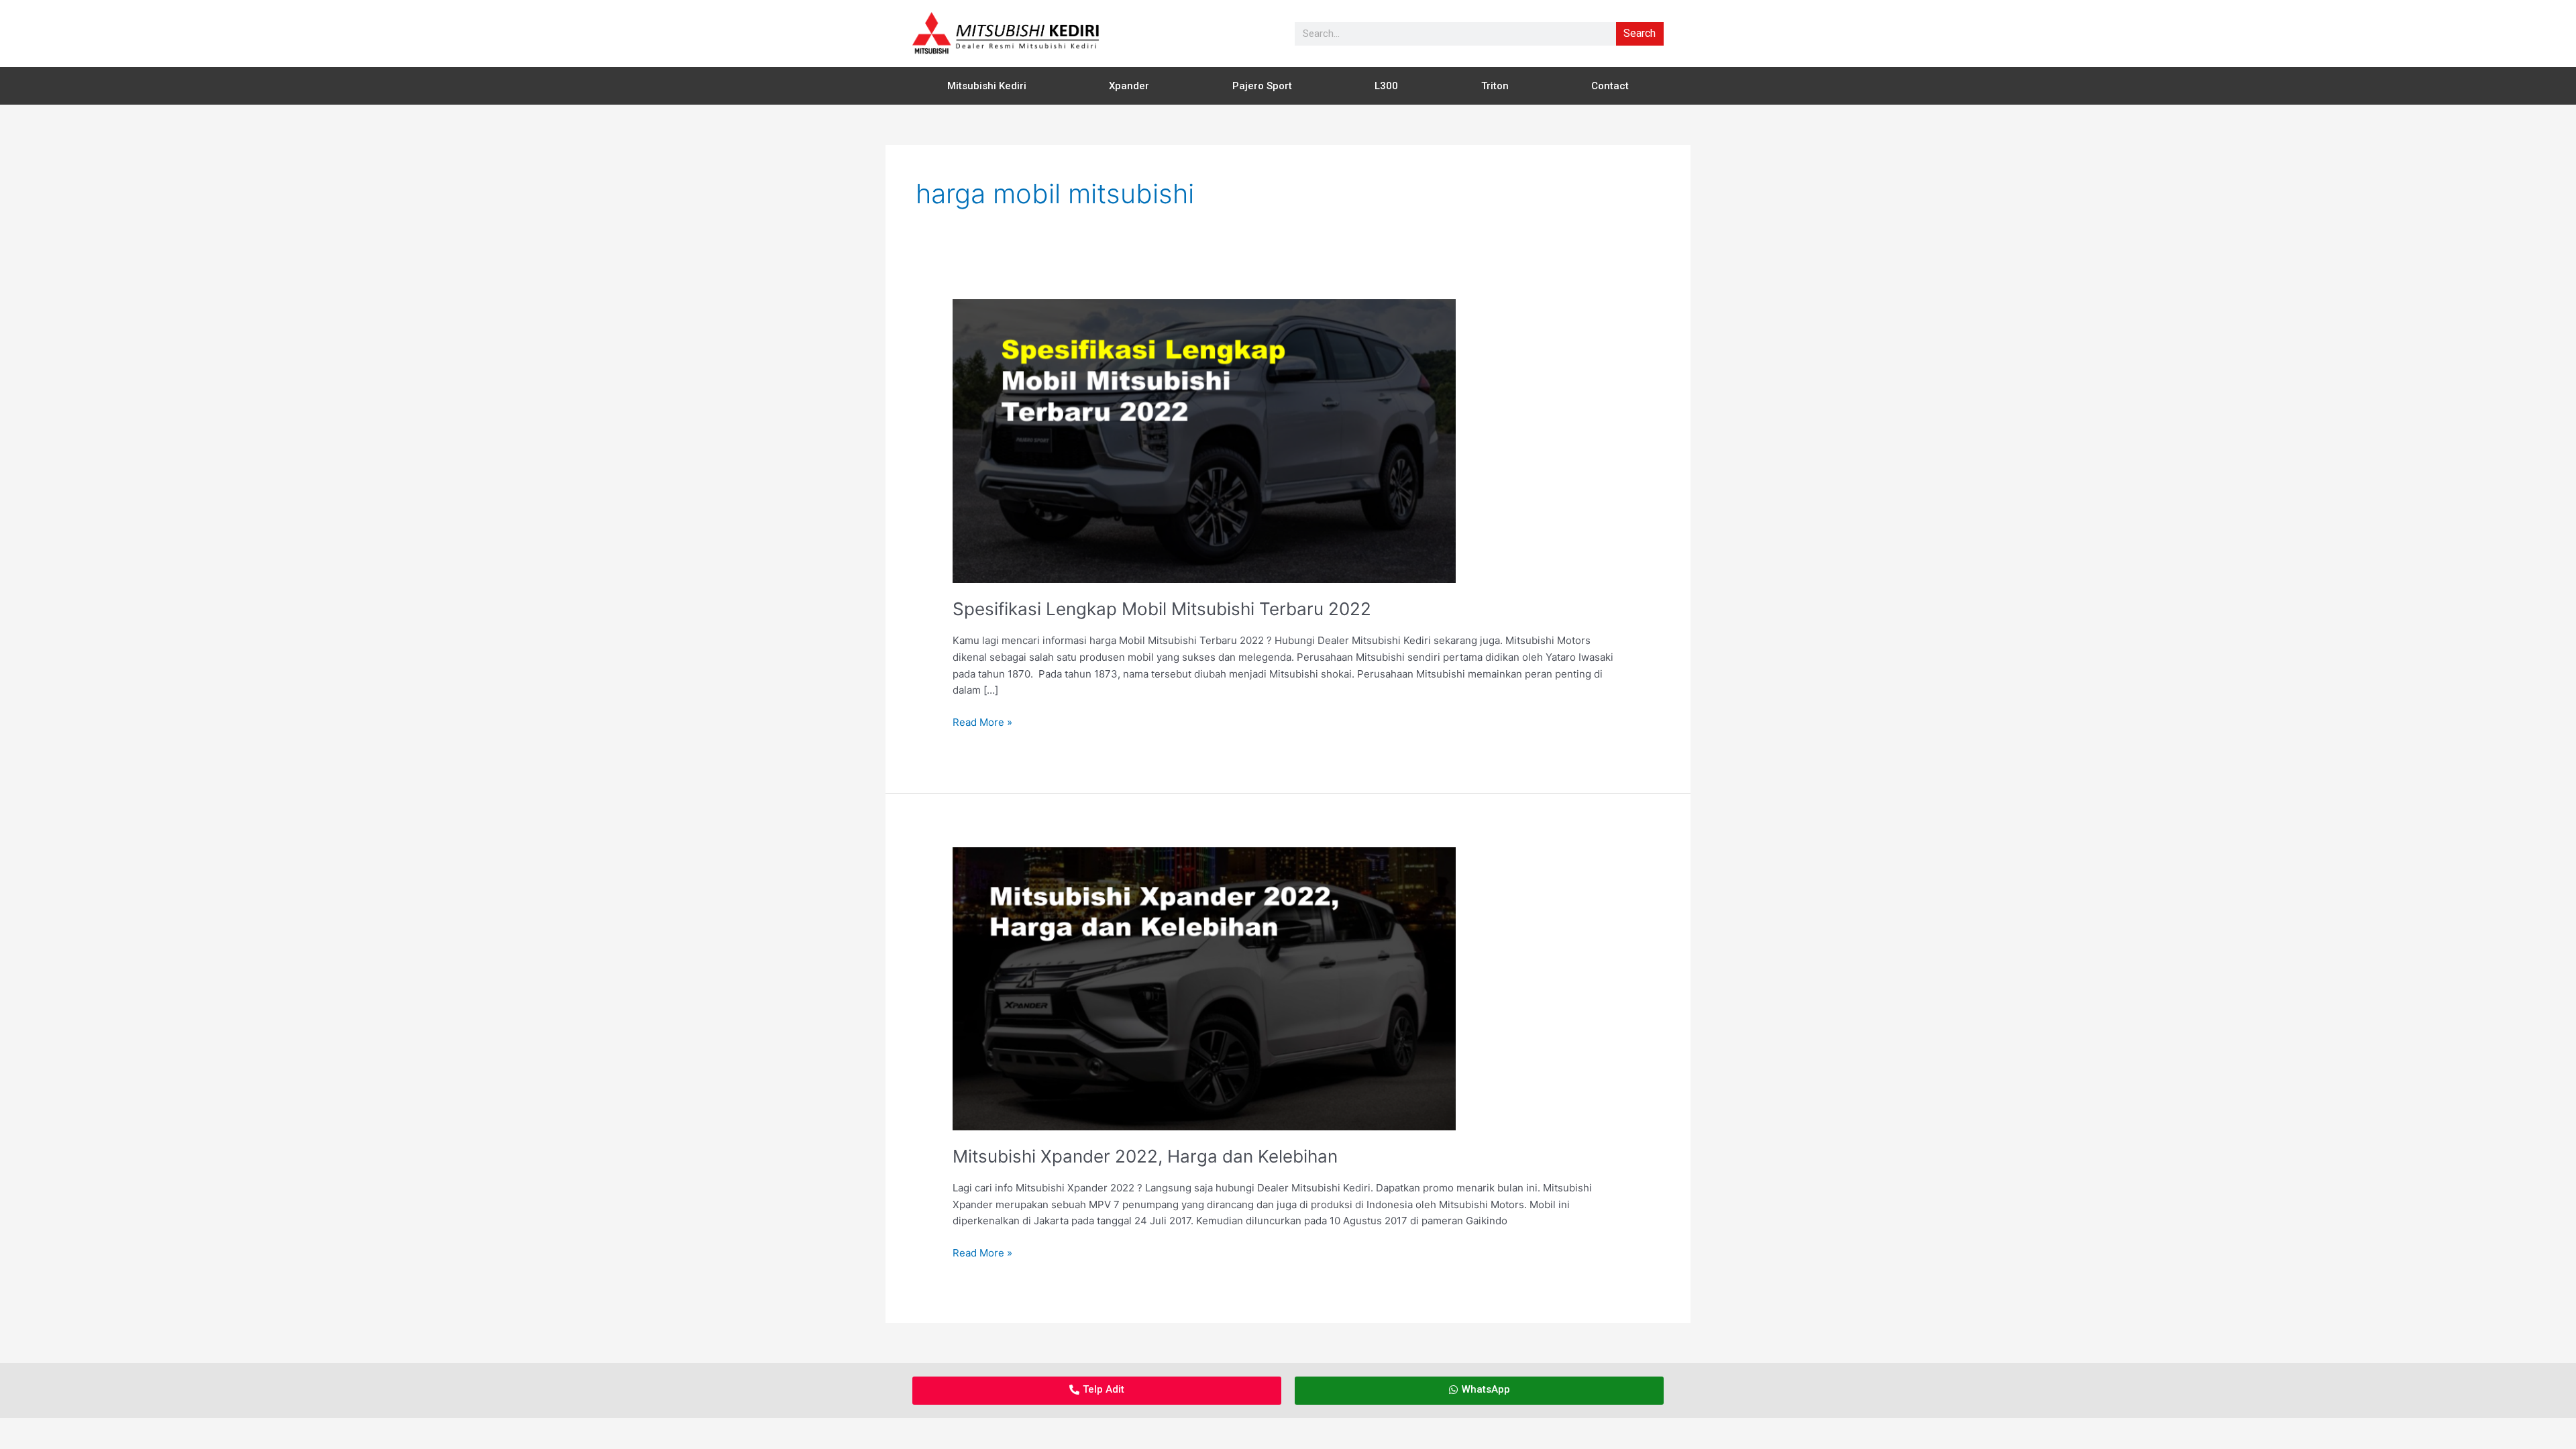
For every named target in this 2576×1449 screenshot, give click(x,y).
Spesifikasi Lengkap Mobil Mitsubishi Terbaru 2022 (1162, 609)
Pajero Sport (1262, 86)
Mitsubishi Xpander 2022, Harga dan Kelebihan (1145, 1156)
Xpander (1129, 86)
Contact (1610, 86)
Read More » (982, 721)
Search (1640, 33)
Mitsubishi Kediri (987, 86)
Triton (1495, 86)
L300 (1386, 86)
